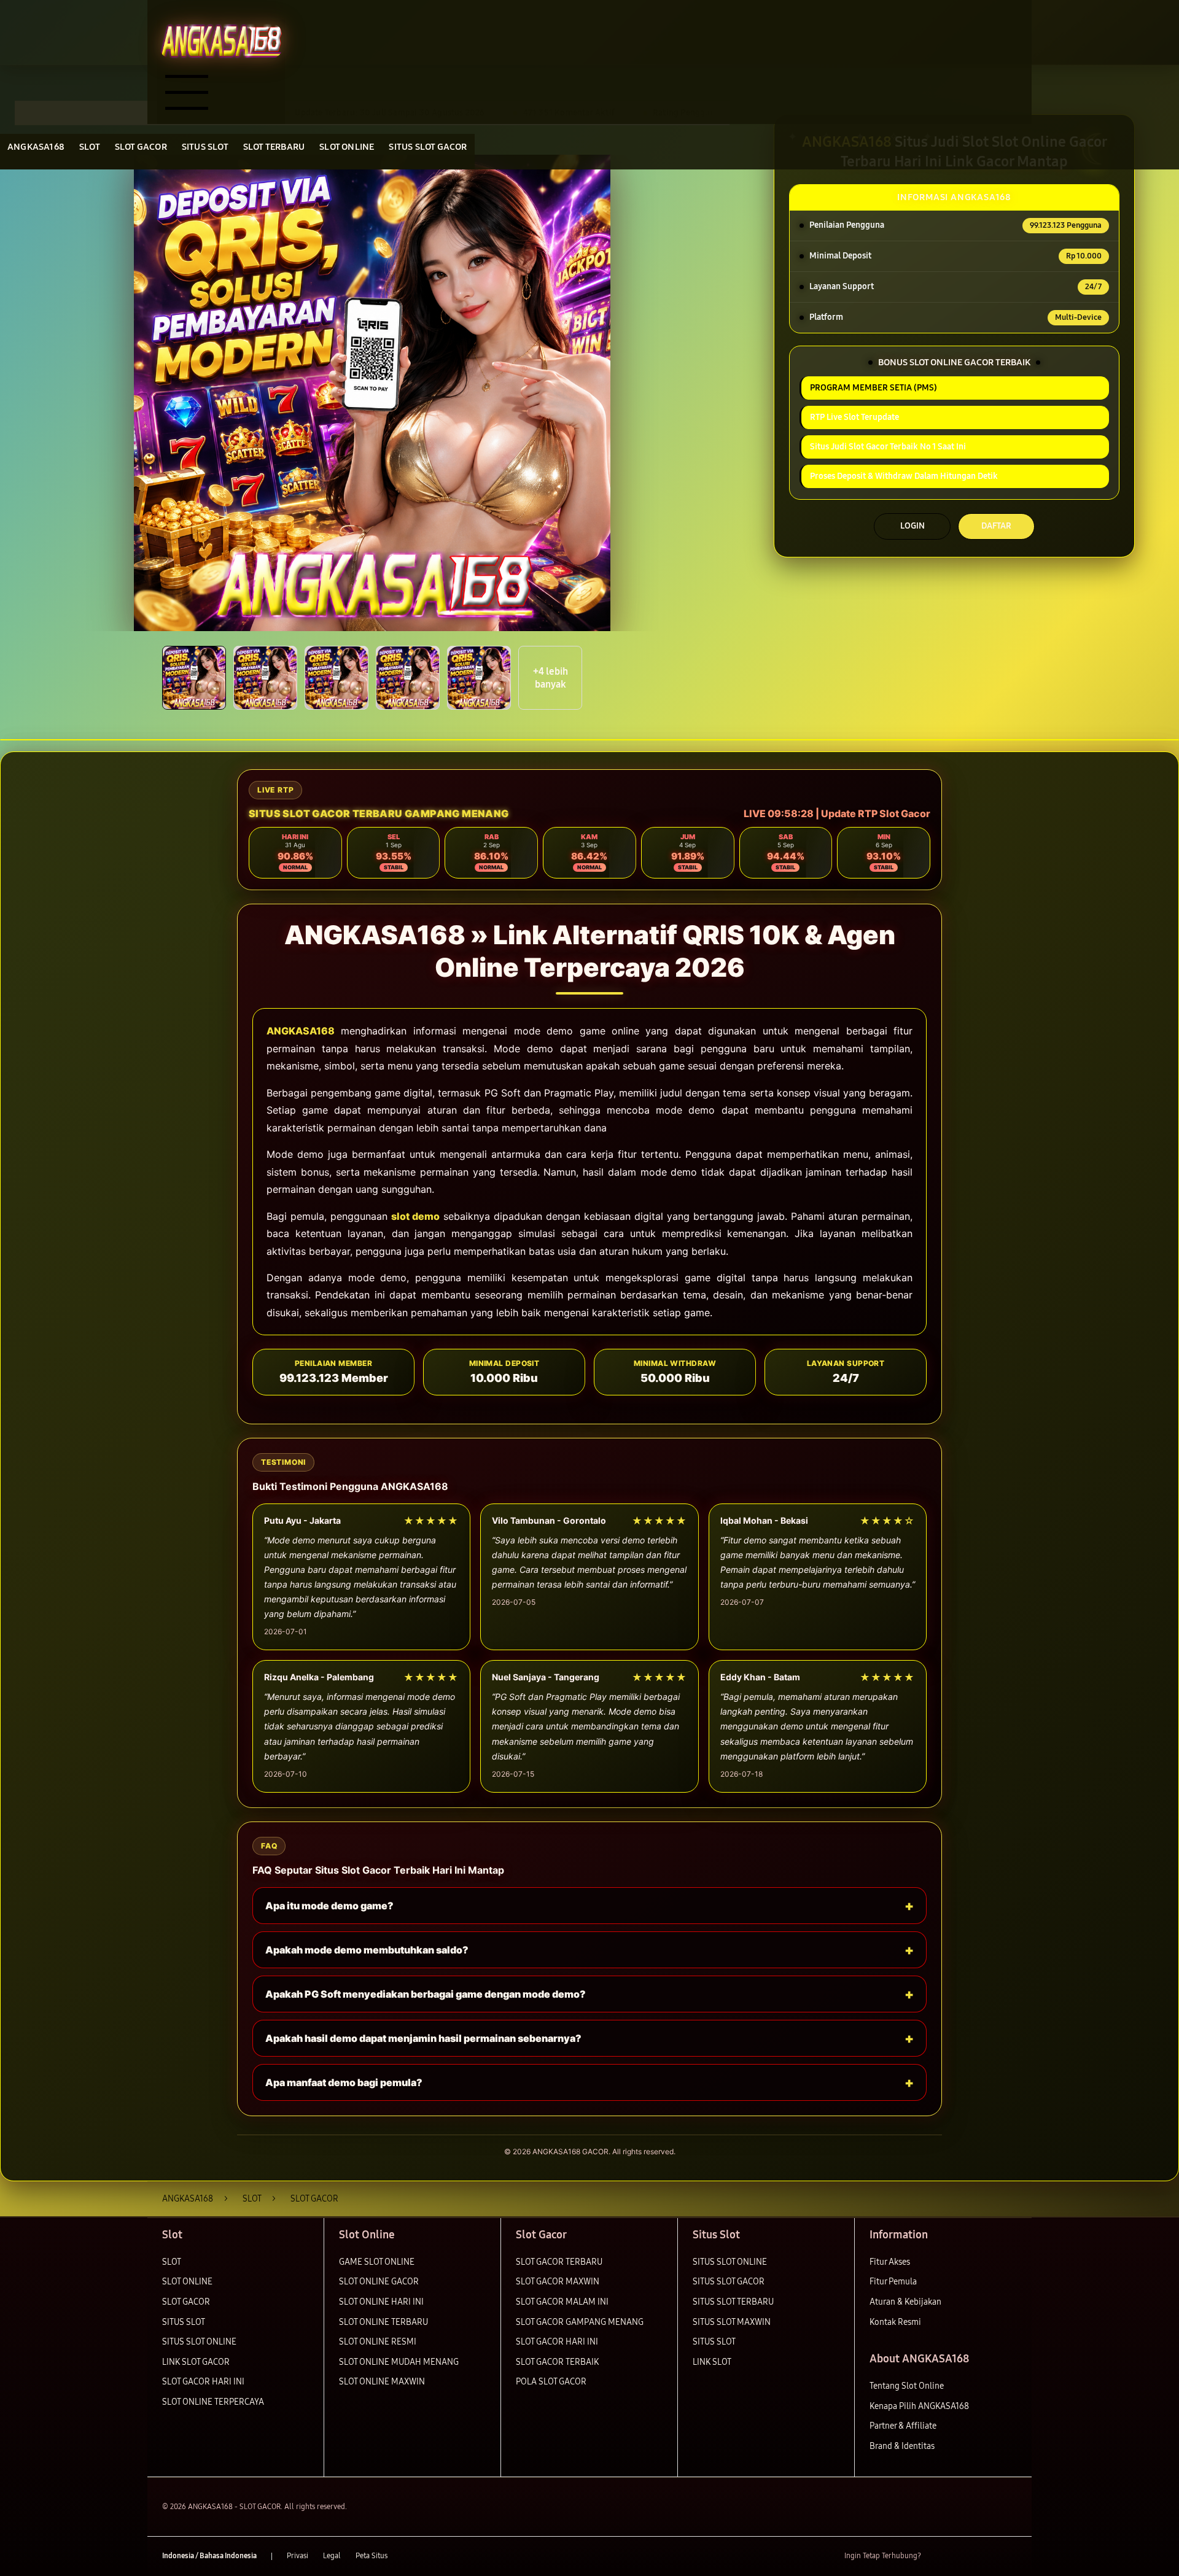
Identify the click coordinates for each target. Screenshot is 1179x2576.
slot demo (415, 1216)
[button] (194, 678)
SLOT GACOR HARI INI (203, 2382)
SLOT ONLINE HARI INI (381, 2302)
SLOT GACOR (186, 2302)
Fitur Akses (890, 2262)
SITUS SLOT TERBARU (733, 2302)
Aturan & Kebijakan (905, 2302)
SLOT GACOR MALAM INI (562, 2302)
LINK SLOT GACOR (196, 2362)
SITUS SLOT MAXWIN (732, 2322)
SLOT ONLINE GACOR (379, 2282)
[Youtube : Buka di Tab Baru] (1010, 2556)
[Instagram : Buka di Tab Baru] (986, 2556)
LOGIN (912, 526)
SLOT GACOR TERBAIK (557, 2362)
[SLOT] (221, 41)
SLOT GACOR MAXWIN (558, 2282)
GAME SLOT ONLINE (377, 2262)
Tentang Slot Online (907, 2386)
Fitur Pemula (893, 2282)
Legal (332, 2556)
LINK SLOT (712, 2362)
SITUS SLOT (184, 2322)
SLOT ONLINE (187, 2282)
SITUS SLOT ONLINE (199, 2342)
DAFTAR (996, 526)
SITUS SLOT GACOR (729, 2282)
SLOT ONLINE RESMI (378, 2342)
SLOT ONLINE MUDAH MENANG (399, 2362)
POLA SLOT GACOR (551, 2382)
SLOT (172, 2262)
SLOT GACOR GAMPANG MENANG (580, 2322)
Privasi (298, 2556)
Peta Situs (372, 2556)
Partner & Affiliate (903, 2426)
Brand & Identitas (902, 2446)
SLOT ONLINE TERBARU (383, 2322)
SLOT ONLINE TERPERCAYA (213, 2402)
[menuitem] (36, 148)
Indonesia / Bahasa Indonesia (209, 2556)
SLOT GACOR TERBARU (559, 2262)
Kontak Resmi (895, 2322)
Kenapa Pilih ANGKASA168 (919, 2406)
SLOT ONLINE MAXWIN (382, 2382)
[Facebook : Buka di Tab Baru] (938, 2556)
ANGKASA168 (301, 1031)
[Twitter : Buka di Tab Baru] (962, 2556)
